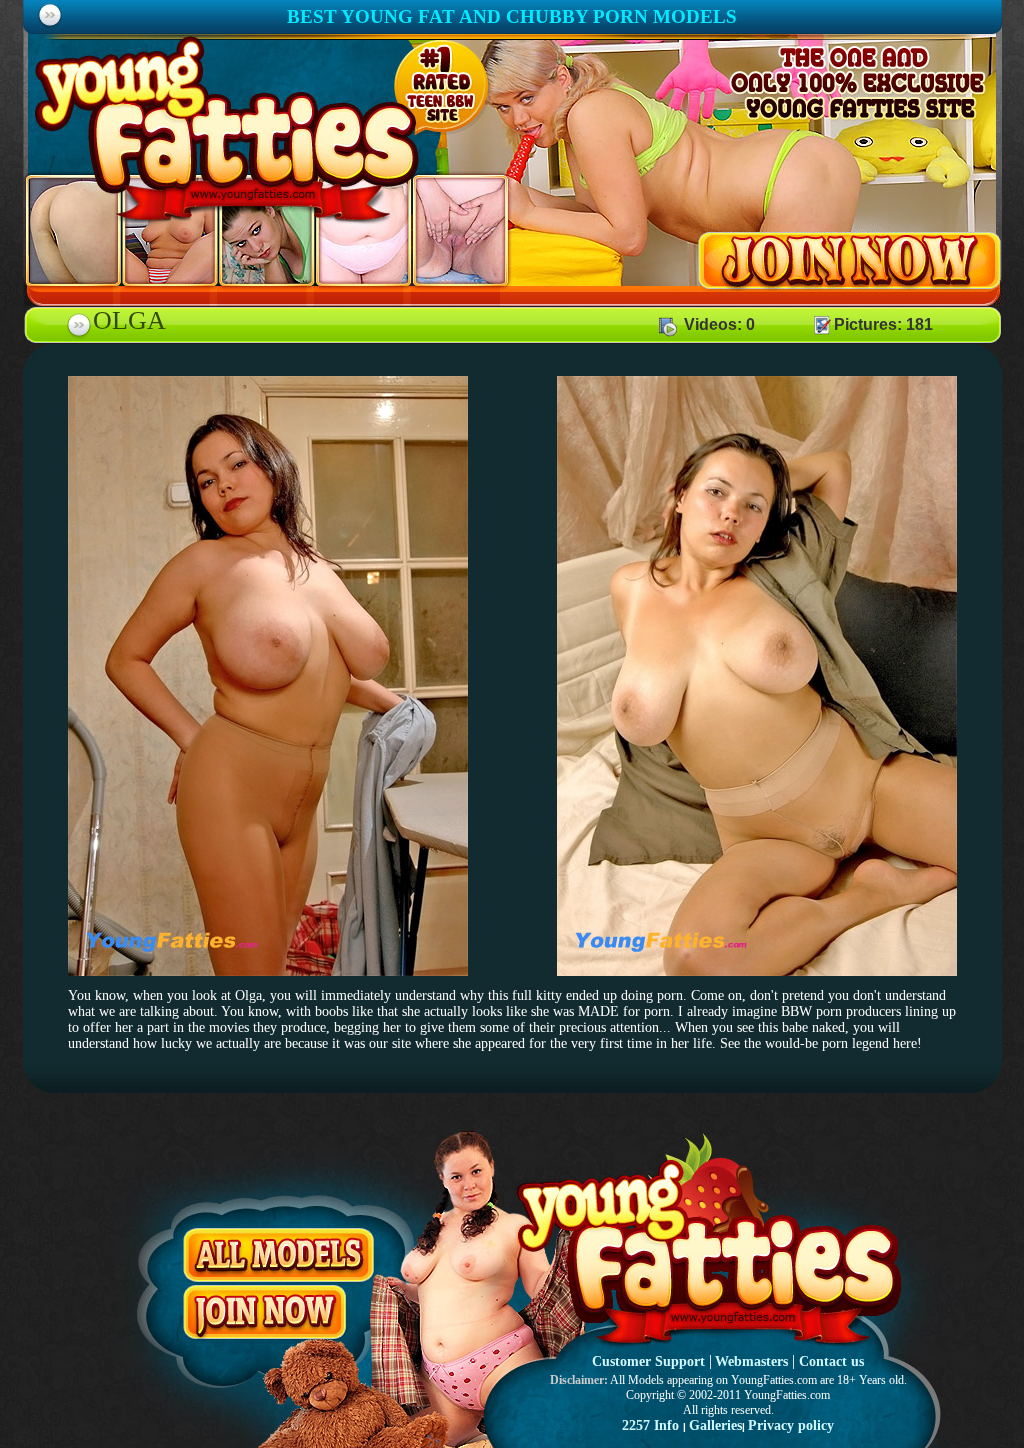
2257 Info (650, 1425)
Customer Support (648, 1361)
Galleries (715, 1425)
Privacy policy (791, 1425)
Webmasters (751, 1361)
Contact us (831, 1361)
